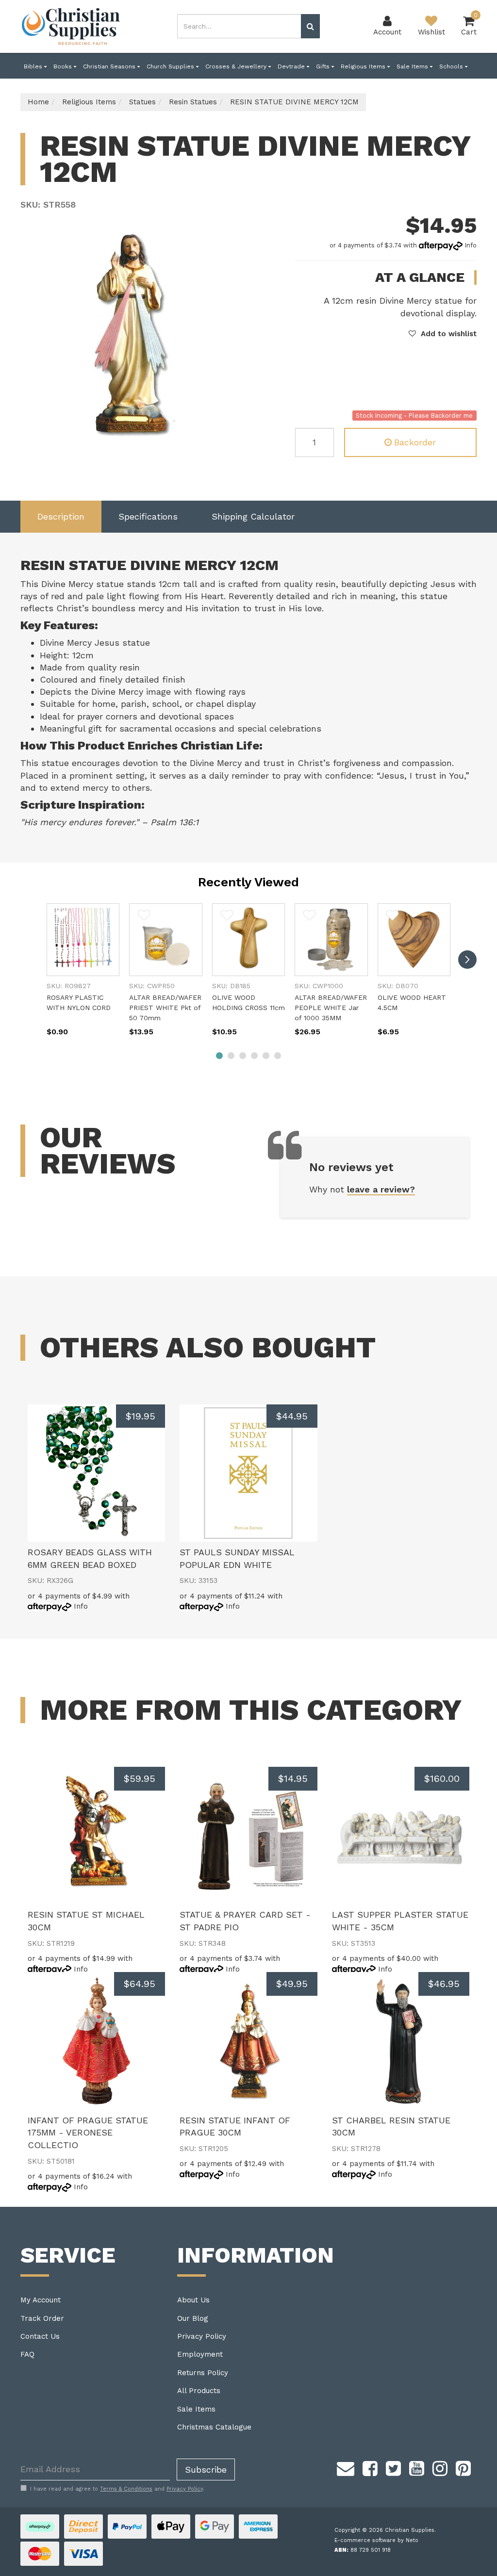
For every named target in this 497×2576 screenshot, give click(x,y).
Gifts (324, 66)
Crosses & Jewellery (237, 66)
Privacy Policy (202, 2336)
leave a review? (381, 1189)
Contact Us (40, 2336)
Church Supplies (171, 66)
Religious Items (364, 66)
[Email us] (346, 2467)
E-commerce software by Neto (376, 2540)
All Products (199, 2391)
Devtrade (292, 66)
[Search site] (310, 26)
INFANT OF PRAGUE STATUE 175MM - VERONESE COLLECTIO (88, 2133)
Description (61, 516)
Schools (452, 66)
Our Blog (193, 2318)
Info (471, 245)
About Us (193, 2300)
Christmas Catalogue (214, 2427)
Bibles (34, 66)
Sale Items (413, 66)
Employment (200, 2354)
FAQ (27, 2354)
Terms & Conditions (126, 2489)
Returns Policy (203, 2373)
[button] (443, 334)
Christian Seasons (110, 66)
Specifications (148, 516)
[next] (467, 960)
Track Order (42, 2318)
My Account (41, 2300)
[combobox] (239, 26)
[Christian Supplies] (71, 26)
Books (64, 66)
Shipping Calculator (253, 516)
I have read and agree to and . (117, 2489)
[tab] (61, 517)
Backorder (415, 442)
